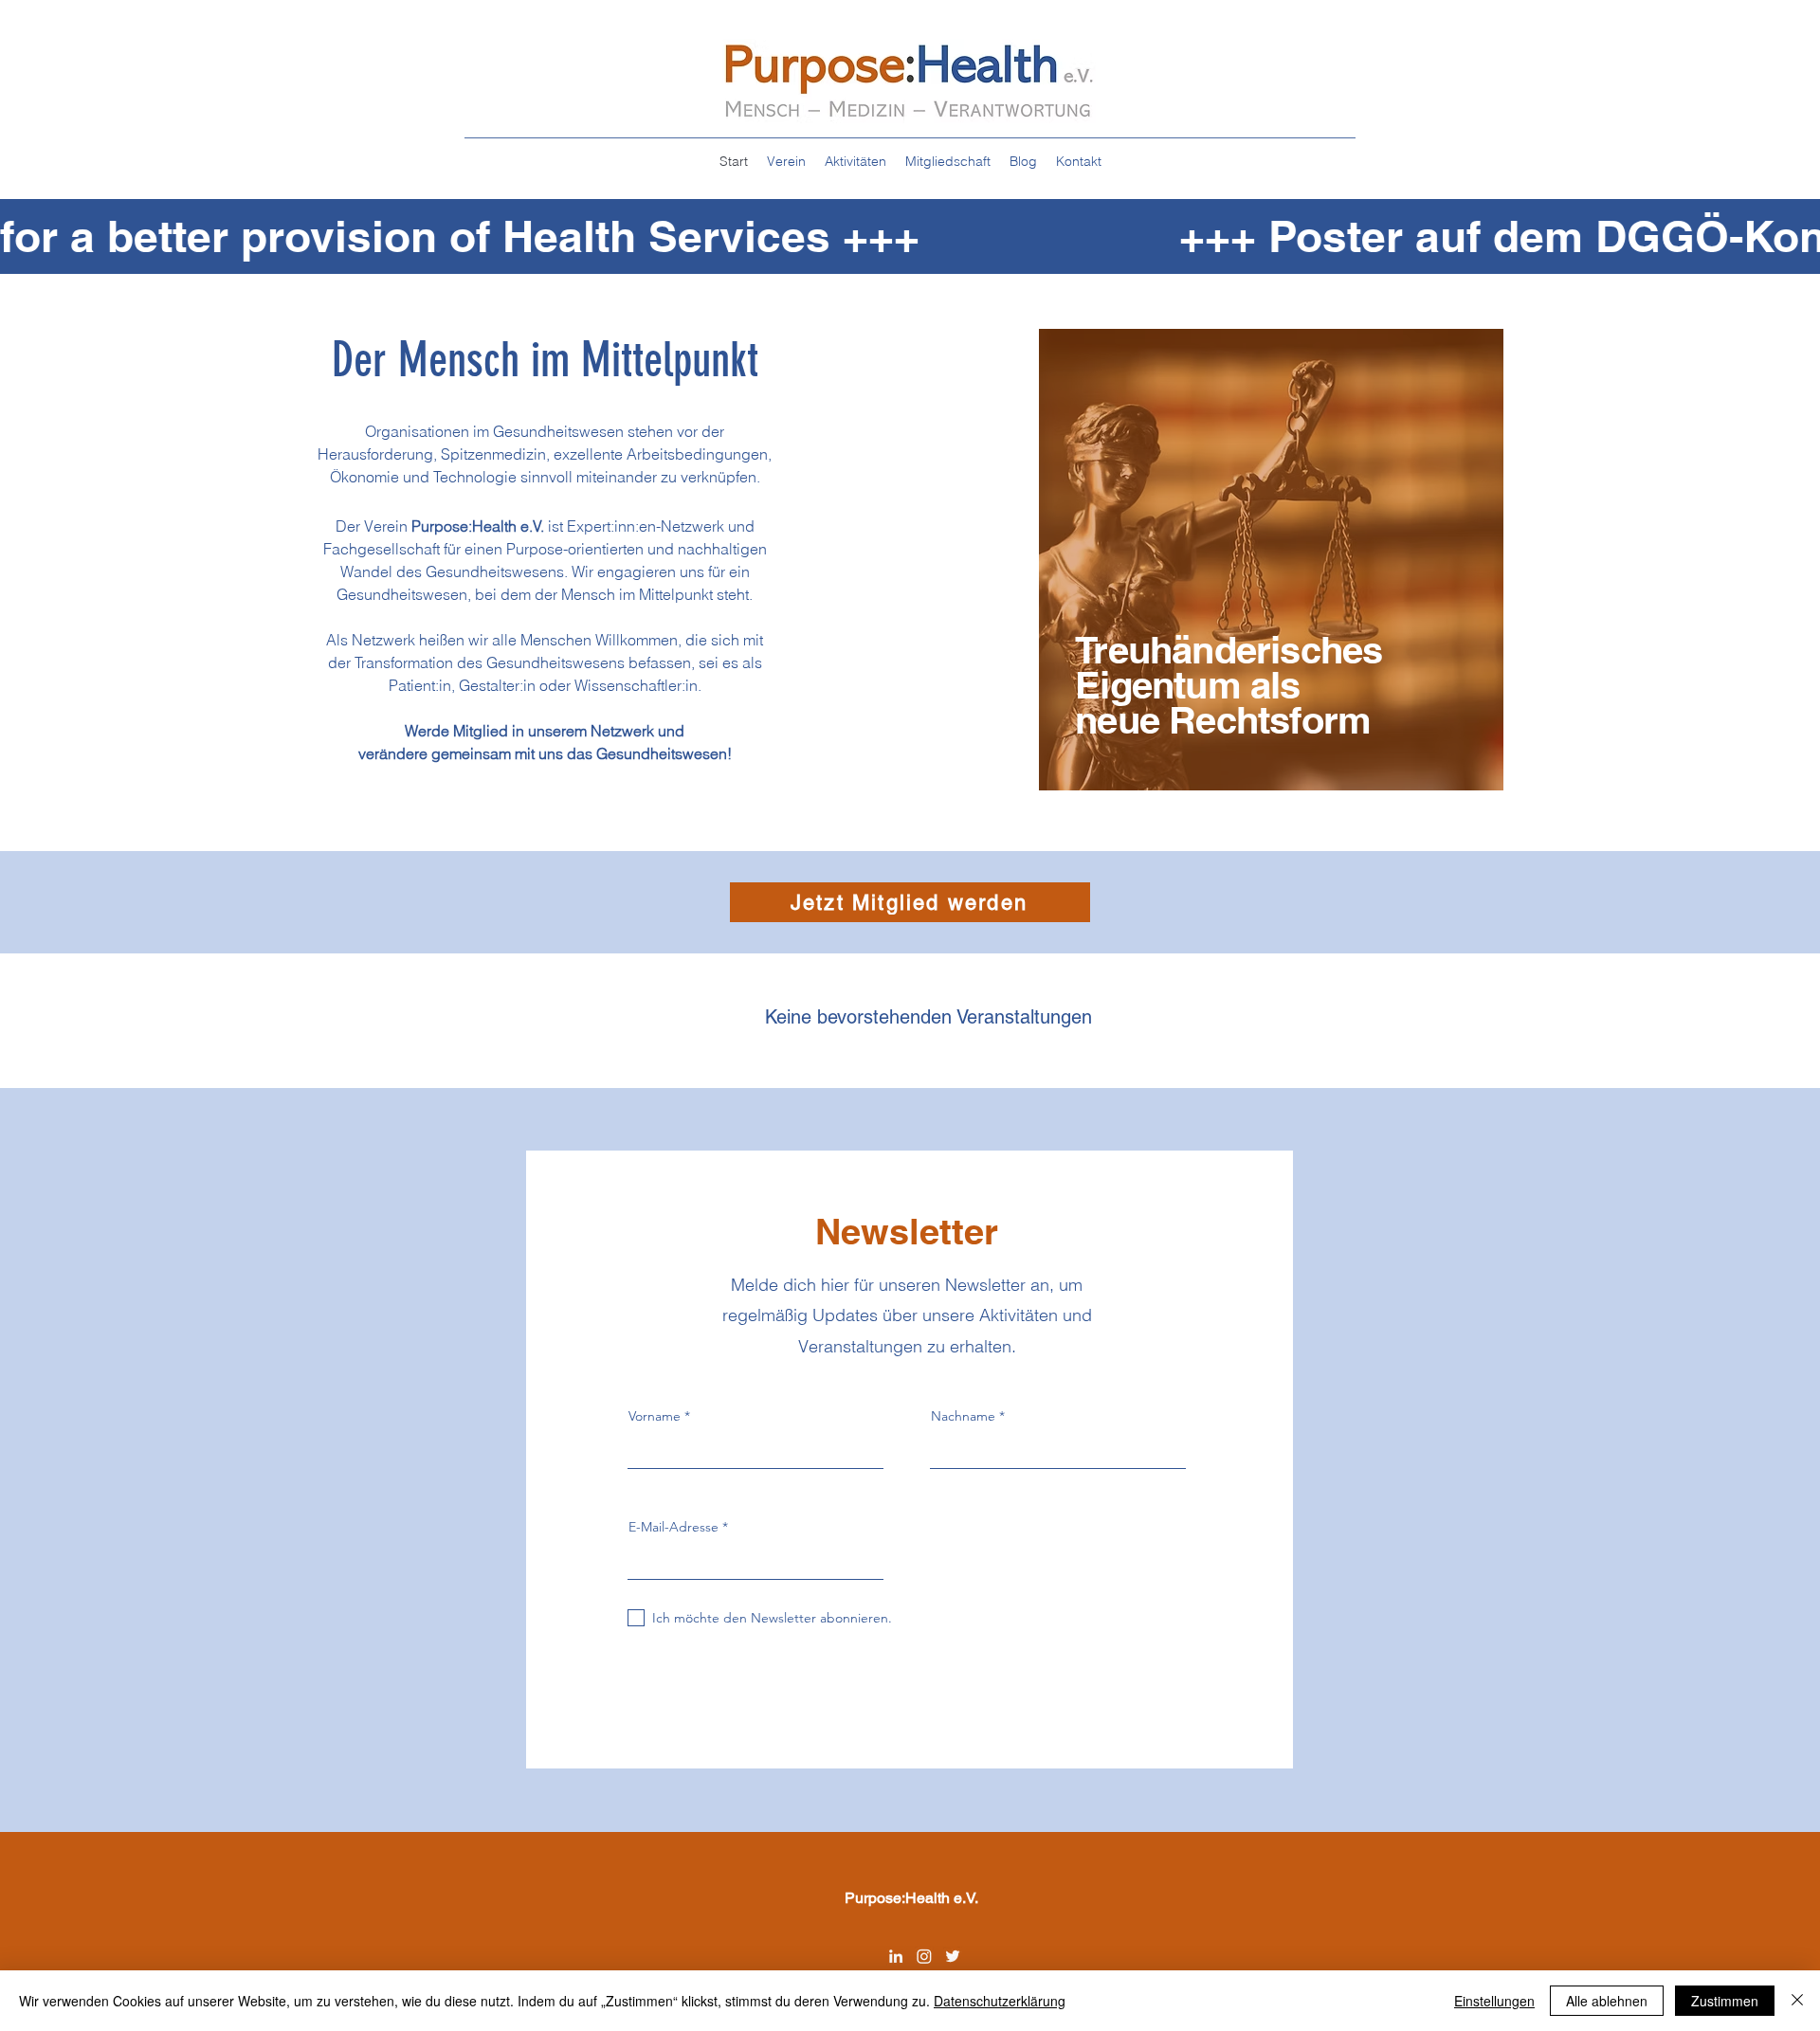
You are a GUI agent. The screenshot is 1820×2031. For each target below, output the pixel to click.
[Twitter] (953, 1956)
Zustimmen (1725, 2001)
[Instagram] (924, 1956)
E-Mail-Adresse (673, 1527)
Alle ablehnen (1607, 2001)
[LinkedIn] (896, 1956)
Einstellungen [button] (1494, 2001)
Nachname (963, 1416)
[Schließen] (1797, 2001)
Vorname (655, 1416)
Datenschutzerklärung (1000, 2001)
